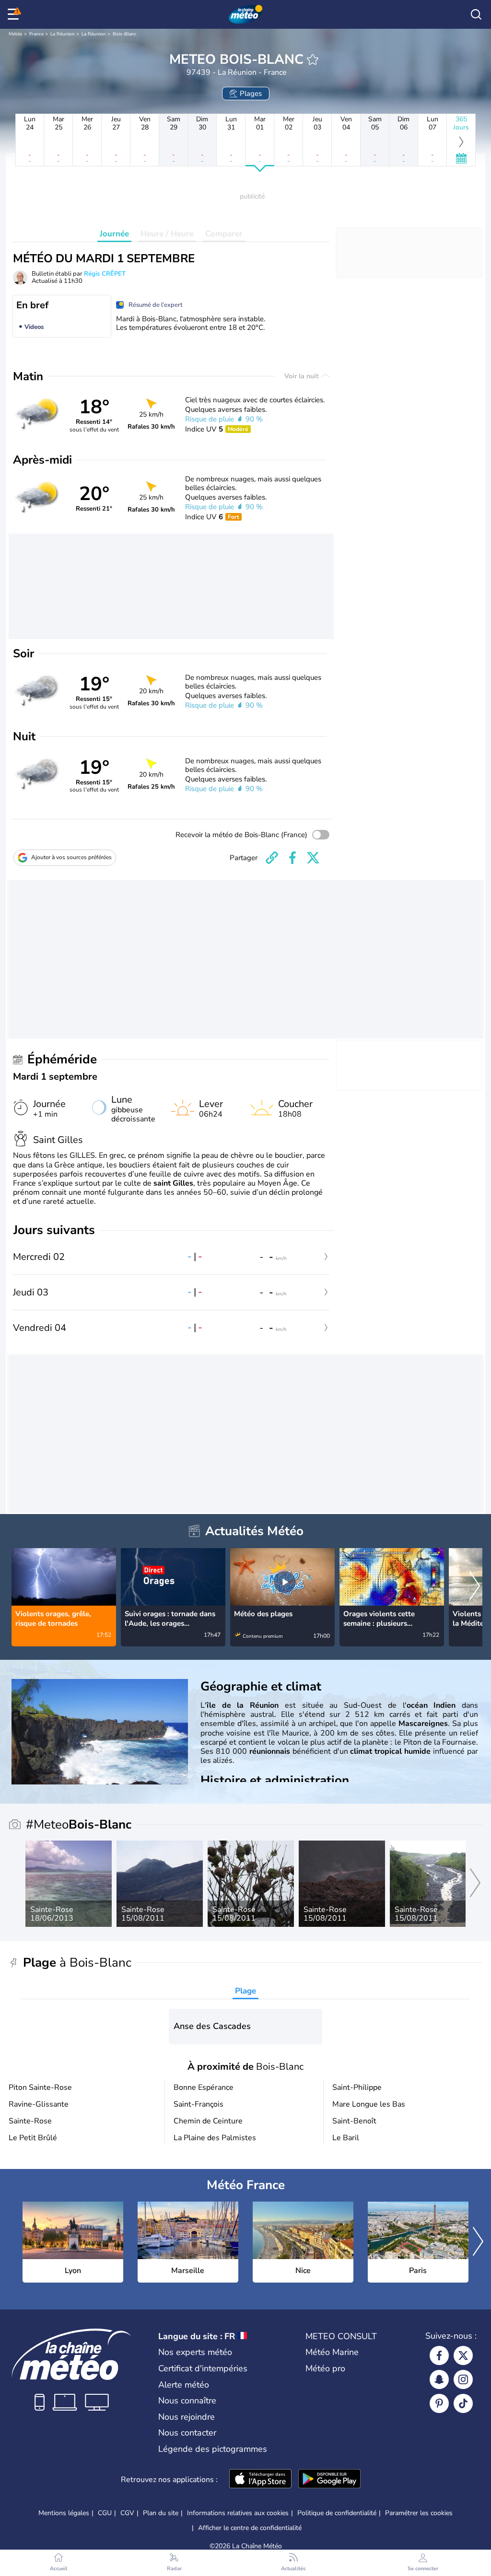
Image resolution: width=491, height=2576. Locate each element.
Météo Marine (332, 2352)
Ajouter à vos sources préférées (71, 857)
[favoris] (313, 59)
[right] (475, 1587)
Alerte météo (184, 2385)
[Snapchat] (439, 2379)
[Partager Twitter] (313, 858)
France (36, 34)
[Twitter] (463, 2355)
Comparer (224, 234)
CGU (105, 2513)
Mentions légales (64, 2513)
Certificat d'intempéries (203, 2368)
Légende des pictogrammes (213, 2449)
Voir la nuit (302, 376)
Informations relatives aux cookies (238, 2513)
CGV (127, 2513)
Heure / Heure (167, 234)
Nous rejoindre (187, 2417)
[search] (476, 14)
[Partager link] (272, 858)
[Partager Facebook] (292, 858)
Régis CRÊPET (105, 274)
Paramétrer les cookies (419, 2513)
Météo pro (325, 2368)
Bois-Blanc (125, 34)
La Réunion (63, 34)
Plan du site (161, 2513)
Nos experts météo (195, 2352)
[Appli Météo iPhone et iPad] (260, 2480)
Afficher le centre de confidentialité (250, 2528)
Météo (16, 34)
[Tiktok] (463, 2403)
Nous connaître (187, 2401)
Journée (114, 234)
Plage (245, 1991)
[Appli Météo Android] (329, 2480)
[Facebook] (439, 2355)
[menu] (15, 14)
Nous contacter (187, 2433)
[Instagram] (463, 2379)
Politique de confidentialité (337, 2513)
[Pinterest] (439, 2403)
